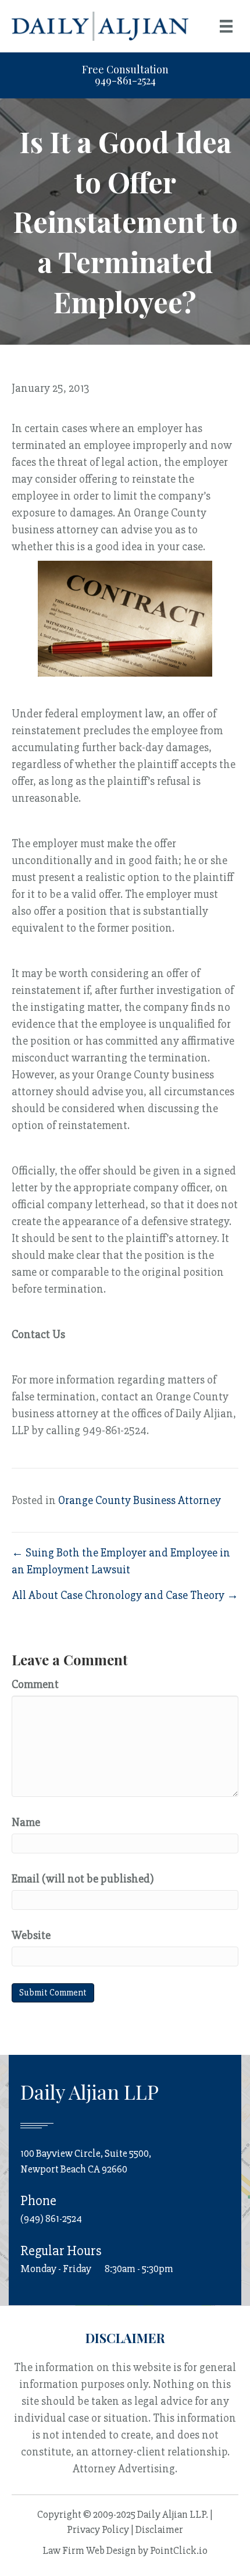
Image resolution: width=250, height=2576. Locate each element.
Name (26, 1822)
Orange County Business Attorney (140, 1500)
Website (31, 1935)
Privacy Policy (98, 2529)
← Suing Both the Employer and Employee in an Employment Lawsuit (121, 1561)
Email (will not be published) (83, 1879)
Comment (35, 1684)
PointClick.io (179, 2550)
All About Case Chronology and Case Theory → (125, 1595)
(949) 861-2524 (51, 2218)
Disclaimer (159, 2529)
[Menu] (226, 26)
